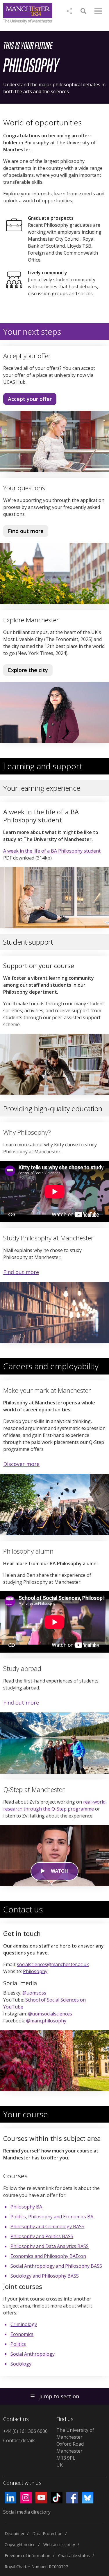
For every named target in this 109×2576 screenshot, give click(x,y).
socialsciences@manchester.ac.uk (53, 1964)
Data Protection (47, 2533)
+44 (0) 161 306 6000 (25, 2431)
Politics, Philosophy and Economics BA (52, 2217)
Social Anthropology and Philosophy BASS (56, 2266)
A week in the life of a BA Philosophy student (52, 851)
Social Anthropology (33, 2354)
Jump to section (55, 2396)
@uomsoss (34, 1993)
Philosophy (35, 1971)
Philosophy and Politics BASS (42, 2236)
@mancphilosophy (46, 2021)
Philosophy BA (26, 2207)
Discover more (21, 1464)
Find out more (23, 532)
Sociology (21, 2364)
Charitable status (74, 2556)
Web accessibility (59, 2545)
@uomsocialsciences (50, 2014)
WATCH (59, 1871)
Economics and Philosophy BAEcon (48, 2256)
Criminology (24, 2324)
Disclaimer (15, 2533)
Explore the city (28, 670)
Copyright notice (20, 2545)
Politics (18, 2344)
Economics (22, 2334)
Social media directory (27, 2512)
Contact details (19, 2440)
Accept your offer (30, 399)
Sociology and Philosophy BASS (45, 2276)
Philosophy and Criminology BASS (47, 2226)
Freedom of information (27, 2556)
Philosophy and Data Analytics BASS (50, 2246)
